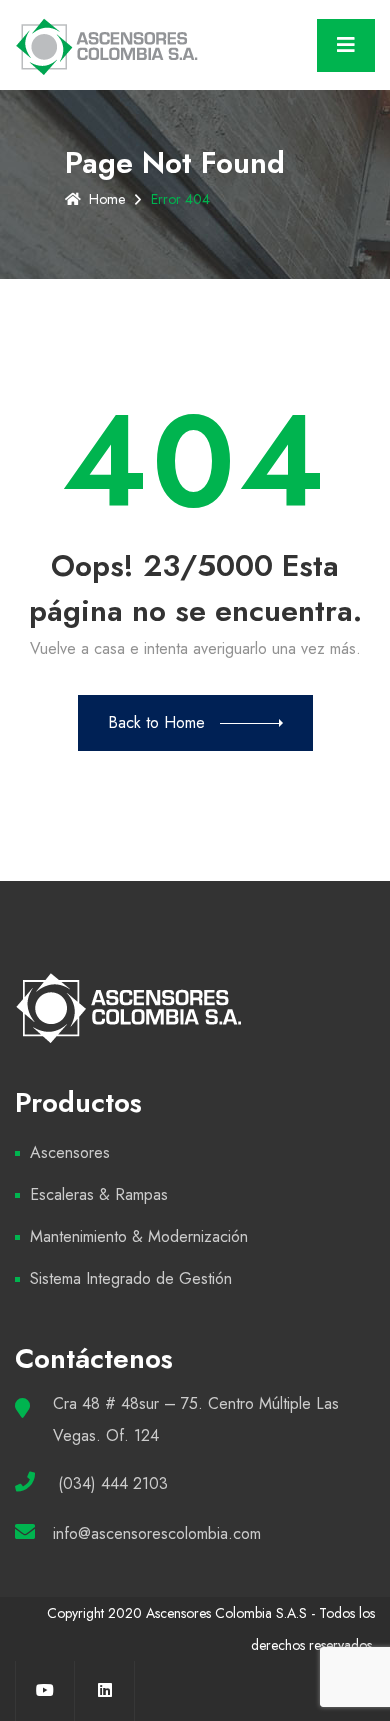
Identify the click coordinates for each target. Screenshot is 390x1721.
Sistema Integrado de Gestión (131, 1278)
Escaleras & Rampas (99, 1194)
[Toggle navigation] (346, 45)
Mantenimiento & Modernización (139, 1236)
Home (107, 199)
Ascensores (70, 1152)
